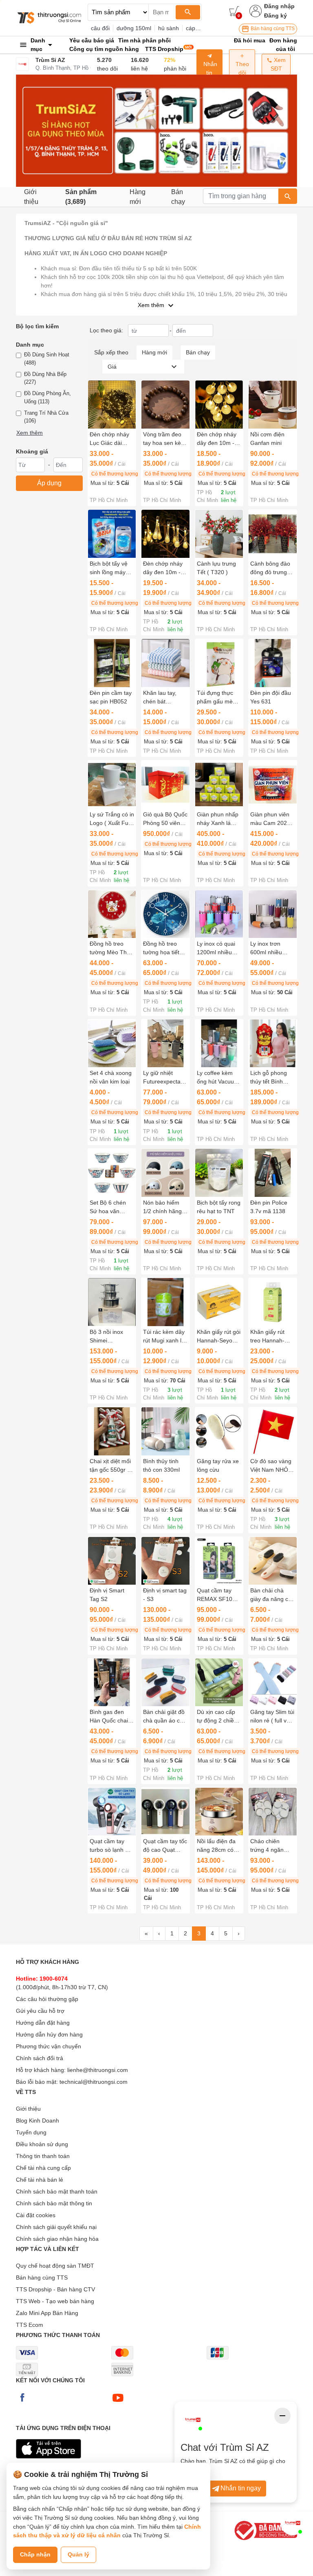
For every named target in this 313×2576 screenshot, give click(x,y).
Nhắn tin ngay (241, 2488)
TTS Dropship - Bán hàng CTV (55, 2289)
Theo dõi (242, 68)
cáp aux (196, 28)
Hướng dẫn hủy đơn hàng (49, 2034)
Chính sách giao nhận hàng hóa (57, 2239)
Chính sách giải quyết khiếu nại (56, 2227)
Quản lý (78, 2554)
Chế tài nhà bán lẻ (40, 2180)
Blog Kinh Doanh (37, 2121)
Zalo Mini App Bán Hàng (47, 2313)
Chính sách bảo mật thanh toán (57, 2191)
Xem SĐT (278, 64)
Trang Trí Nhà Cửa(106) (46, 417)
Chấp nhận (35, 2554)
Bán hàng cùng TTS (272, 29)
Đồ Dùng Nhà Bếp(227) (45, 378)
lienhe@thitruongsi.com (98, 2070)
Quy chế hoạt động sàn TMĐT (55, 2266)
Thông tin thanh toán (43, 2156)
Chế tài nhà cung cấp (43, 2168)
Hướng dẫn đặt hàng (43, 2023)
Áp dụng (49, 483)
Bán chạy (178, 197)
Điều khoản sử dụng (42, 2144)
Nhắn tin (209, 68)
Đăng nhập (279, 6)
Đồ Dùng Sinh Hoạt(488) (47, 359)
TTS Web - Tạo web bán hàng (55, 2301)
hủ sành (169, 28)
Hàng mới (138, 197)
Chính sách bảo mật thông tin (54, 2203)
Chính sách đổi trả (40, 2058)
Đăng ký (276, 15)
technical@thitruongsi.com (94, 2082)
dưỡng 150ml (134, 28)
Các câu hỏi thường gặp (47, 1999)
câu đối (100, 28)
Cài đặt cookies (36, 2215)
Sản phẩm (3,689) (81, 197)
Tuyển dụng (31, 2132)
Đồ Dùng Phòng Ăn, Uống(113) (47, 397)
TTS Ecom (30, 2325)
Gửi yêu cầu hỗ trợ (40, 2011)
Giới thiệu (31, 197)
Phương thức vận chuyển (48, 2046)
